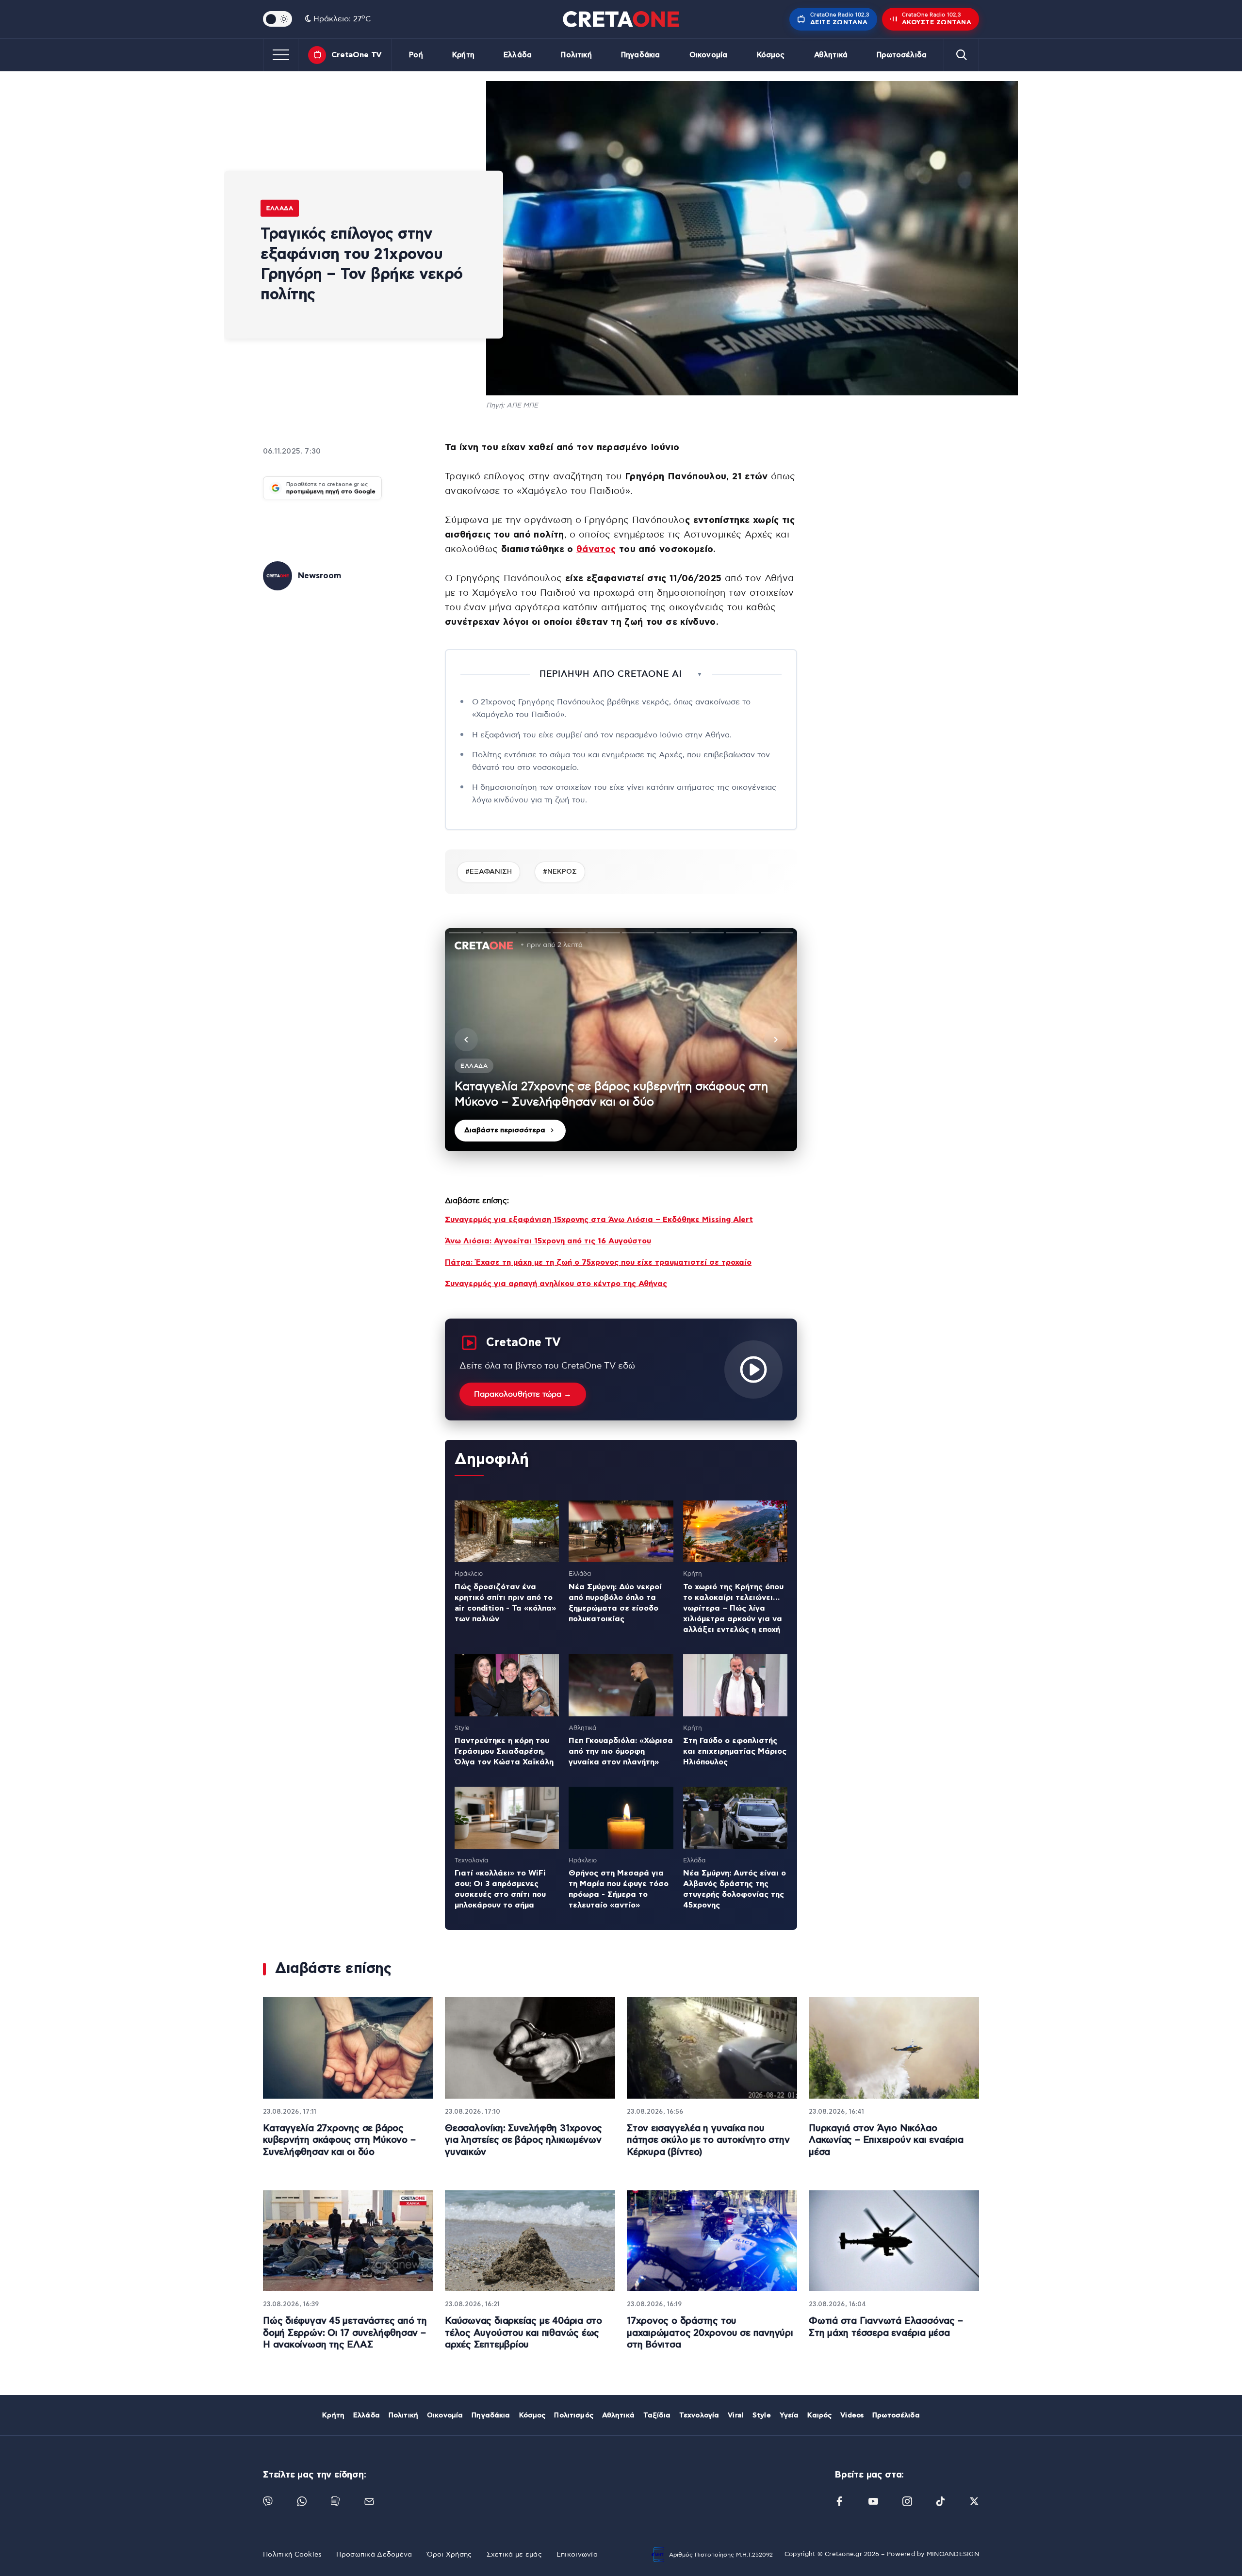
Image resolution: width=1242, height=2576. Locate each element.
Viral (736, 2415)
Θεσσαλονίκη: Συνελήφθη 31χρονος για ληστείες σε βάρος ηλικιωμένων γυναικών (523, 2140)
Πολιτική (576, 55)
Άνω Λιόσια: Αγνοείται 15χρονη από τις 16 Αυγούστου (548, 1241)
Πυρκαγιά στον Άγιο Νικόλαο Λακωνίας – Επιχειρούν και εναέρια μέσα (886, 2140)
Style (762, 2415)
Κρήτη (463, 55)
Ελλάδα (518, 55)
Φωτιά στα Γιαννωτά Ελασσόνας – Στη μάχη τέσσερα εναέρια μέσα (886, 2327)
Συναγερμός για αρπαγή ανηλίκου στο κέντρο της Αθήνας (556, 1284)
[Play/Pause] (621, 1040)
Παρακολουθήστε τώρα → (523, 1394)
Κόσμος (771, 55)
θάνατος (596, 549)
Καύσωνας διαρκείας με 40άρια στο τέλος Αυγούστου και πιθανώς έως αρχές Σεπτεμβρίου (523, 2333)
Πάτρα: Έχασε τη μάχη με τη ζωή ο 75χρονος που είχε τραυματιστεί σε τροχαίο (598, 1262)
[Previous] (466, 1040)
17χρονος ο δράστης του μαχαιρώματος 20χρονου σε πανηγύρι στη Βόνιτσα (710, 2333)
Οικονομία (708, 55)
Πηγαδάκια (640, 55)
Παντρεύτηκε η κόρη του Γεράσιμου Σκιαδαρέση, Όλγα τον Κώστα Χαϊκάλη (504, 1751)
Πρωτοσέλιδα (902, 55)
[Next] (776, 1040)
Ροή (416, 55)
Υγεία (789, 2415)
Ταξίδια (657, 2415)
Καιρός (819, 2415)
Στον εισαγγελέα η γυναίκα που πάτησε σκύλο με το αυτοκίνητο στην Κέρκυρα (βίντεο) (708, 2140)
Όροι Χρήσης (449, 2555)
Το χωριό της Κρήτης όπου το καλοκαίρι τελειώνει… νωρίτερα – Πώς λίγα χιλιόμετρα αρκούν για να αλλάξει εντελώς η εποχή (733, 1608)
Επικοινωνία (577, 2555)
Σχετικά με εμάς (514, 2555)
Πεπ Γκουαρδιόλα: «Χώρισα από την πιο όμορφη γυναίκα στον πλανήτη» (621, 1751)
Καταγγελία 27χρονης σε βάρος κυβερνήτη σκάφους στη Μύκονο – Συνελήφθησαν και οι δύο (339, 2140)
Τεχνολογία (699, 2415)
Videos (852, 2415)
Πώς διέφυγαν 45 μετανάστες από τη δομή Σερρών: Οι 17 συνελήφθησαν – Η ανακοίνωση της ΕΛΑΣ (345, 2333)
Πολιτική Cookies (292, 2555)
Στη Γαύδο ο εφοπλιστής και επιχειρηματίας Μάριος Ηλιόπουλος (735, 1751)
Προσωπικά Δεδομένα (374, 2555)
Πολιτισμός (573, 2415)
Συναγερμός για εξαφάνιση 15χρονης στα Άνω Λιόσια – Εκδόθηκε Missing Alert (599, 1220)
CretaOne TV (357, 55)
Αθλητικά (831, 55)
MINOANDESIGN (953, 2554)
